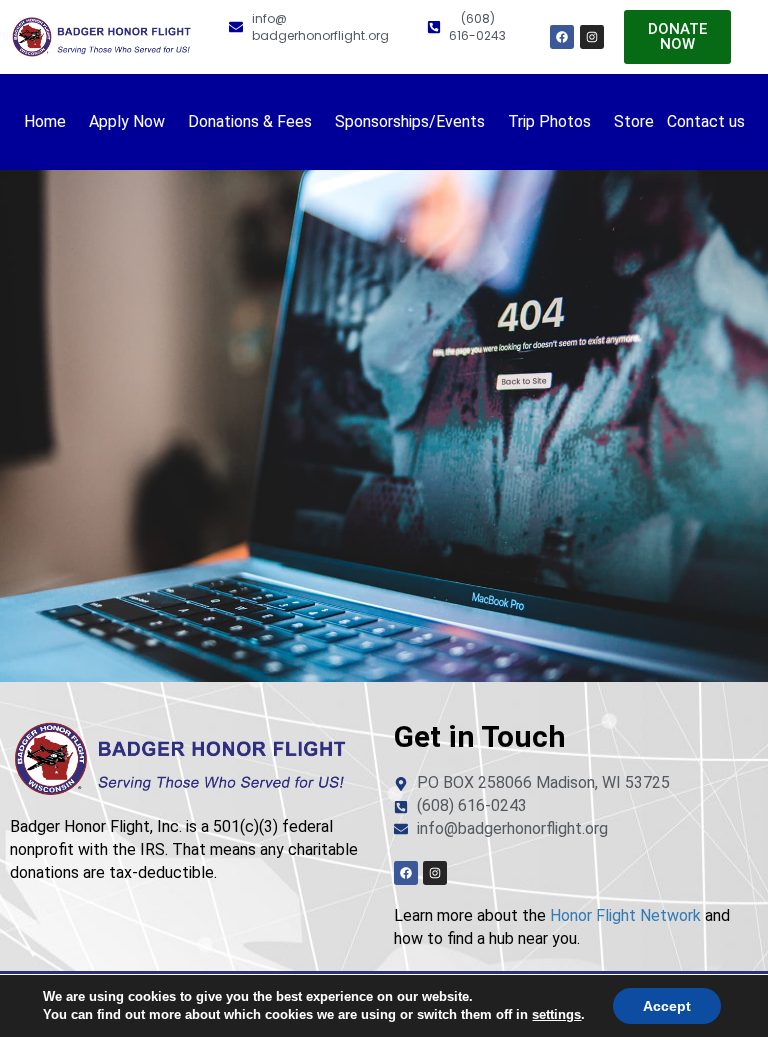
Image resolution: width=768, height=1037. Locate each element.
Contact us (706, 121)
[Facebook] (562, 37)
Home (45, 121)
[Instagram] (592, 37)
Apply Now (127, 121)
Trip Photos (549, 121)
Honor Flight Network (625, 915)
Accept (667, 1006)
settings (556, 1014)
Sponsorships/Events (410, 121)
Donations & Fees (250, 121)
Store (634, 121)
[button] (50, 122)
